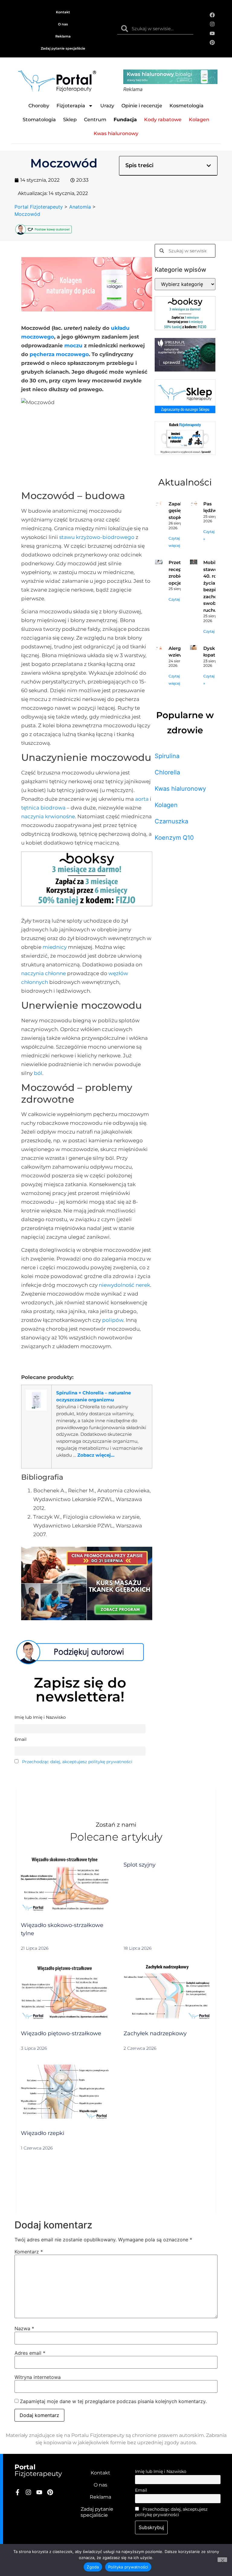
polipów (113, 1320)
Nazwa (24, 2328)
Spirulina (167, 756)
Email (141, 2490)
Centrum (95, 120)
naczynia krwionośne (48, 816)
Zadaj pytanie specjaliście (63, 48)
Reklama (63, 36)
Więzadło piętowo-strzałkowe (61, 2033)
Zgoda (93, 2567)
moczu (73, 346)
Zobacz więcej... (96, 1455)
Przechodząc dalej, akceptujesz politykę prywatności (77, 1762)
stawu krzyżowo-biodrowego (97, 537)
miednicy (55, 947)
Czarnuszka (171, 821)
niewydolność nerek (124, 1285)
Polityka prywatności (128, 2567)
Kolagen (166, 805)
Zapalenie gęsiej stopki (180, 511)
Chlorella (167, 772)
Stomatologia (39, 120)
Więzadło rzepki (43, 2133)
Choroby (39, 106)
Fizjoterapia (71, 106)
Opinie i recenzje (142, 106)
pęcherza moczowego (59, 354)
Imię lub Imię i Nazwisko (161, 2471)
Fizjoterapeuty (38, 2470)
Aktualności (185, 482)
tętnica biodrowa (43, 808)
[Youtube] (212, 33)
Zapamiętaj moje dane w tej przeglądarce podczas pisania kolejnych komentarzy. (113, 2401)
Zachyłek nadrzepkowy (155, 2033)
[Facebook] (212, 15)
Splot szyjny (140, 1865)
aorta (142, 799)
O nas (63, 24)
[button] (209, 166)
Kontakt (63, 12)
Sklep (70, 120)
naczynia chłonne (43, 973)
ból (38, 1073)
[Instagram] (212, 24)
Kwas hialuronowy (180, 789)
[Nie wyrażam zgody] (222, 2560)
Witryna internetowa (38, 2377)
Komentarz (29, 2252)
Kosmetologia (187, 106)
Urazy (107, 106)
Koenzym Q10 (174, 838)
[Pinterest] (212, 43)
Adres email (30, 2353)
